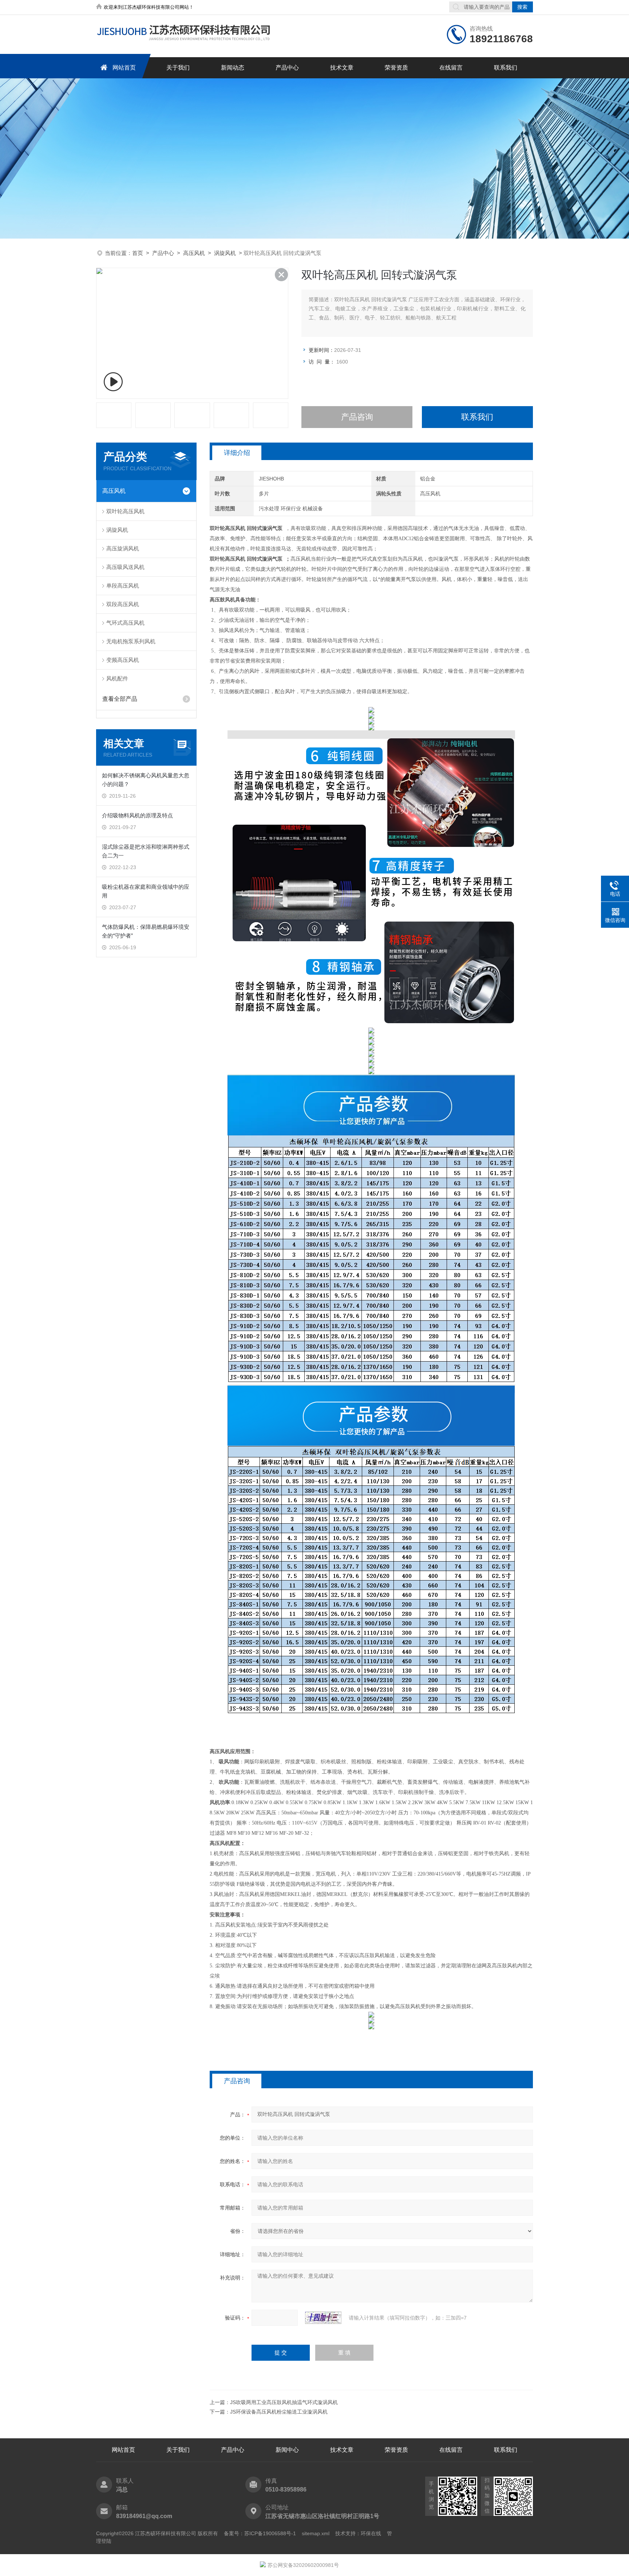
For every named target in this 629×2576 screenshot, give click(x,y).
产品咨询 (357, 417)
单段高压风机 (123, 586)
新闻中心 (287, 2450)
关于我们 (178, 68)
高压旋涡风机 (123, 548)
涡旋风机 (225, 253)
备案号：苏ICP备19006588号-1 (260, 2533)
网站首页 (124, 68)
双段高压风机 (123, 604)
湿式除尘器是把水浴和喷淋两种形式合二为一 (146, 851)
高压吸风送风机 (125, 567)
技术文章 (342, 68)
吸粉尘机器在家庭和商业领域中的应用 (146, 891)
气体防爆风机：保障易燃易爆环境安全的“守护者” (146, 931)
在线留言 (451, 68)
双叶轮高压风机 (125, 511)
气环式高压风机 (125, 623)
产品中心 (287, 68)
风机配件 (117, 678)
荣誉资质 (396, 68)
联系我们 (506, 68)
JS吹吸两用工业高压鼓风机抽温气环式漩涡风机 (284, 2402)
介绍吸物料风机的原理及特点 (137, 815)
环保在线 (371, 2533)
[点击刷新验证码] (323, 2318)
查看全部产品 (120, 699)
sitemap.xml (316, 2533)
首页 (138, 253)
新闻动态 (233, 68)
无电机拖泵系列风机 (131, 641)
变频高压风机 (123, 660)
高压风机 (194, 253)
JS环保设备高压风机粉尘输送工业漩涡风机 (279, 2412)
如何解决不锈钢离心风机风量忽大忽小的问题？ (146, 780)
